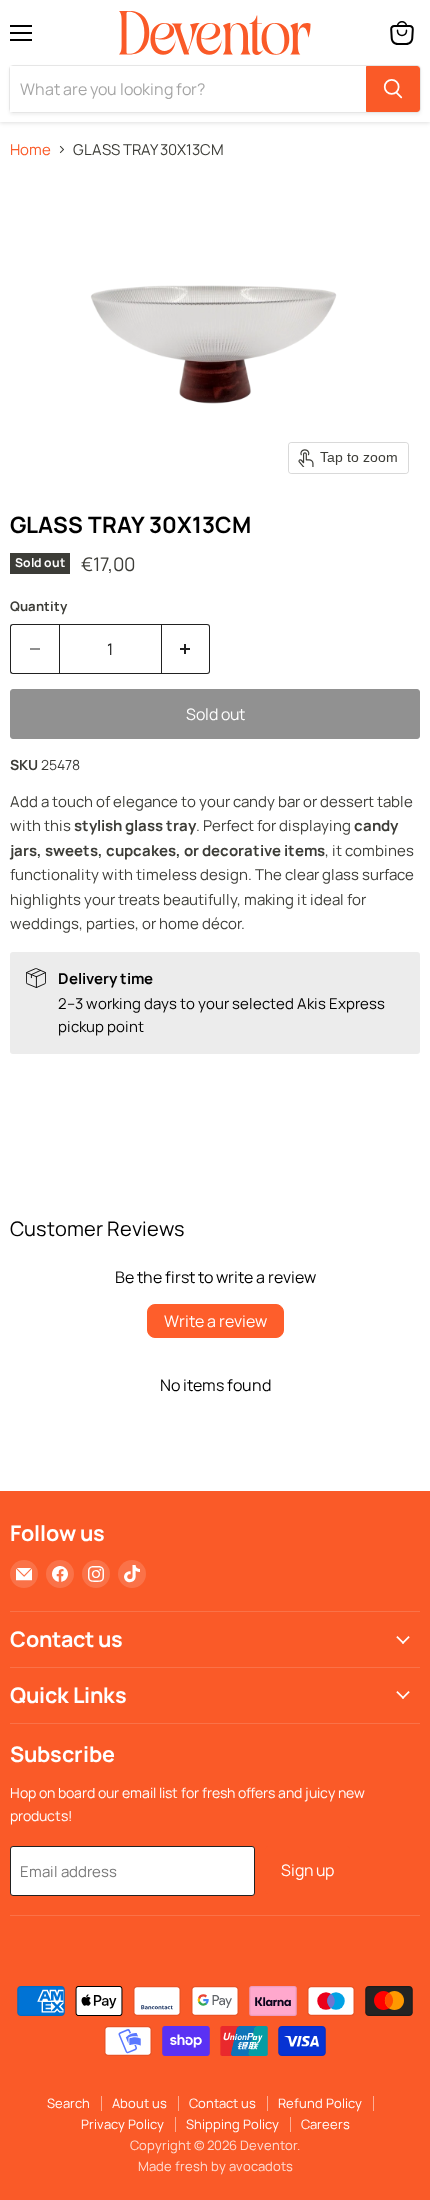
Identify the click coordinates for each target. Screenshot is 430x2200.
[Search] (393, 89)
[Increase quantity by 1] (186, 649)
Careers (325, 2124)
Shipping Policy (232, 2124)
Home (30, 149)
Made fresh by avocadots (215, 2166)
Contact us (222, 2103)
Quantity (38, 606)
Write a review (215, 1321)
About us (139, 2103)
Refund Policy (320, 2103)
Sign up (307, 1870)
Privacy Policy (122, 2124)
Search (68, 2103)
